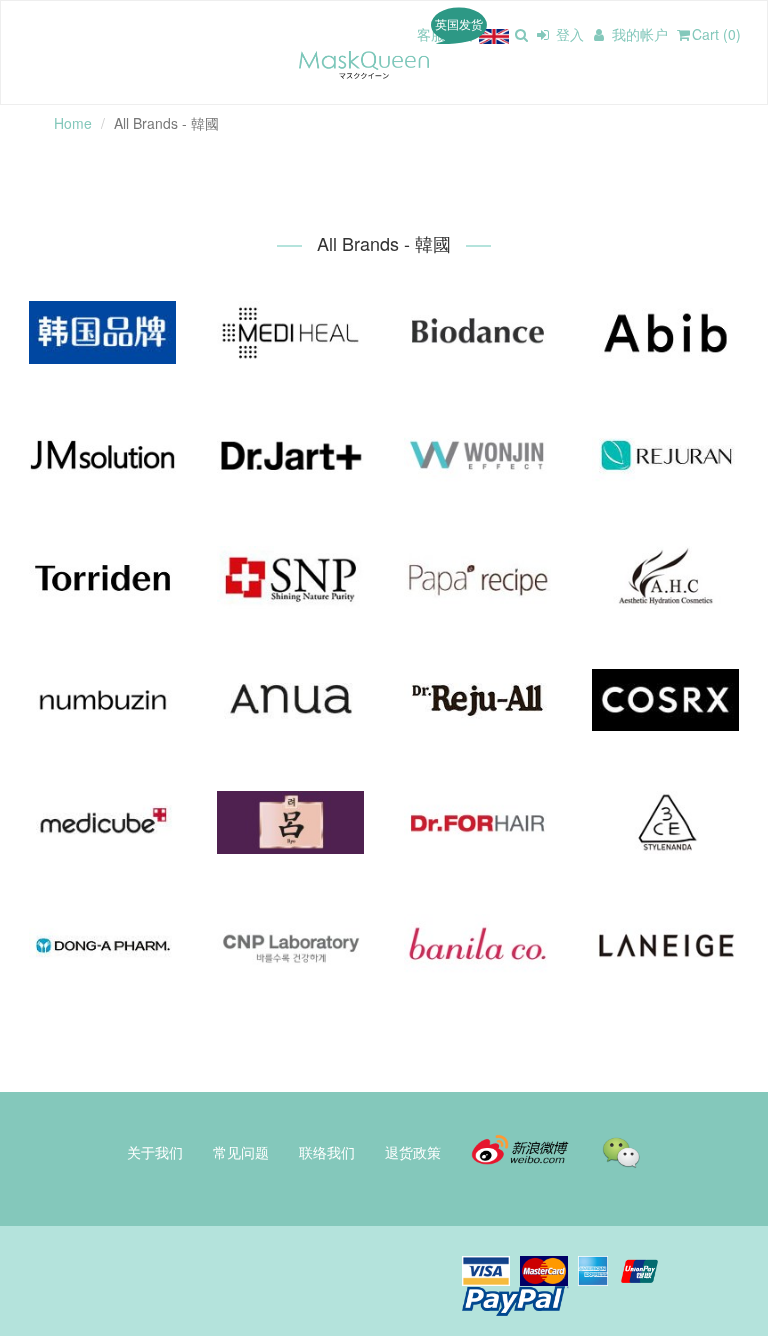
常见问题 (241, 1152)
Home (73, 123)
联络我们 (327, 1152)
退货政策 (413, 1152)
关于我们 (155, 1152)
